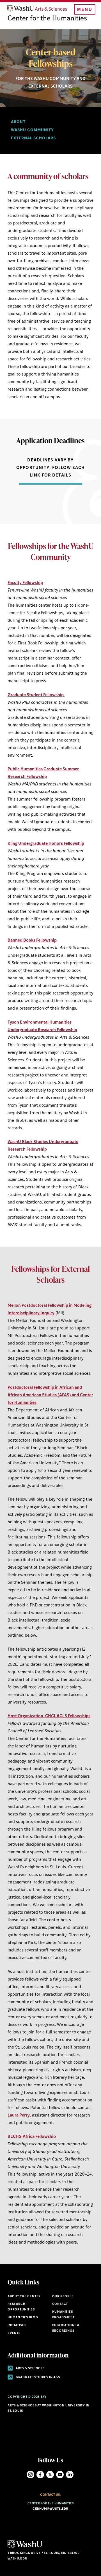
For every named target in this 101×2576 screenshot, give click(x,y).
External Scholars (33, 138)
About (18, 122)
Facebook (40, 2475)
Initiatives (17, 2325)
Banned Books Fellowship (33, 941)
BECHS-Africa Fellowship (32, 2137)
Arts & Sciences (30, 2369)
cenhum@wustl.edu (50, 2509)
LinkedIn (70, 2475)
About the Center (24, 2297)
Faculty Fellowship (25, 583)
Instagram (30, 2475)
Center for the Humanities (47, 19)
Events (14, 2333)
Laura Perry (19, 2116)
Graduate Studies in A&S (37, 2377)
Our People (63, 2297)
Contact (60, 2304)
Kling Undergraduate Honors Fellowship (46, 844)
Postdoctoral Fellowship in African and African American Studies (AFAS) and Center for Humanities (50, 1395)
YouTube (60, 2475)
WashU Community (32, 130)
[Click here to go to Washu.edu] (25, 2548)
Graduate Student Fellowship (36, 695)
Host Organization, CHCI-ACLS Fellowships (49, 1716)
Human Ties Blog (23, 2318)
